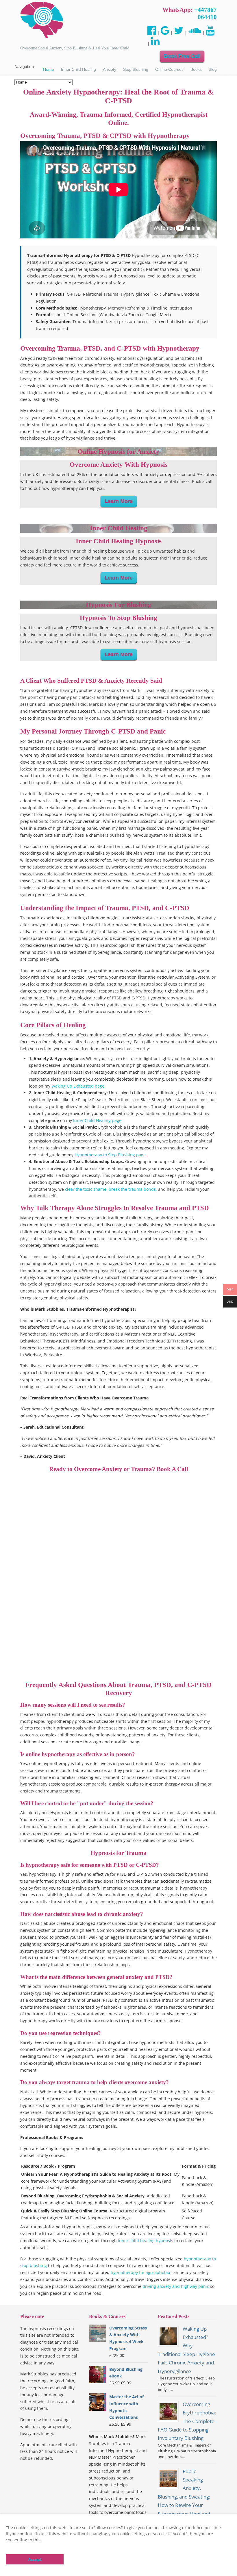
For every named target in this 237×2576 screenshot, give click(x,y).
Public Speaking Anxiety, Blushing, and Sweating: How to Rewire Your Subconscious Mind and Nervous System (184, 2497)
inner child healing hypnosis (146, 2241)
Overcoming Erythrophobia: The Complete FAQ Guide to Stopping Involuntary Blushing (187, 2421)
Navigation (24, 66)
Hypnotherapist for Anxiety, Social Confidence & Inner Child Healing (42, 20)
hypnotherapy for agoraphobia (140, 2272)
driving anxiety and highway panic (176, 2286)
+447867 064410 (205, 13)
